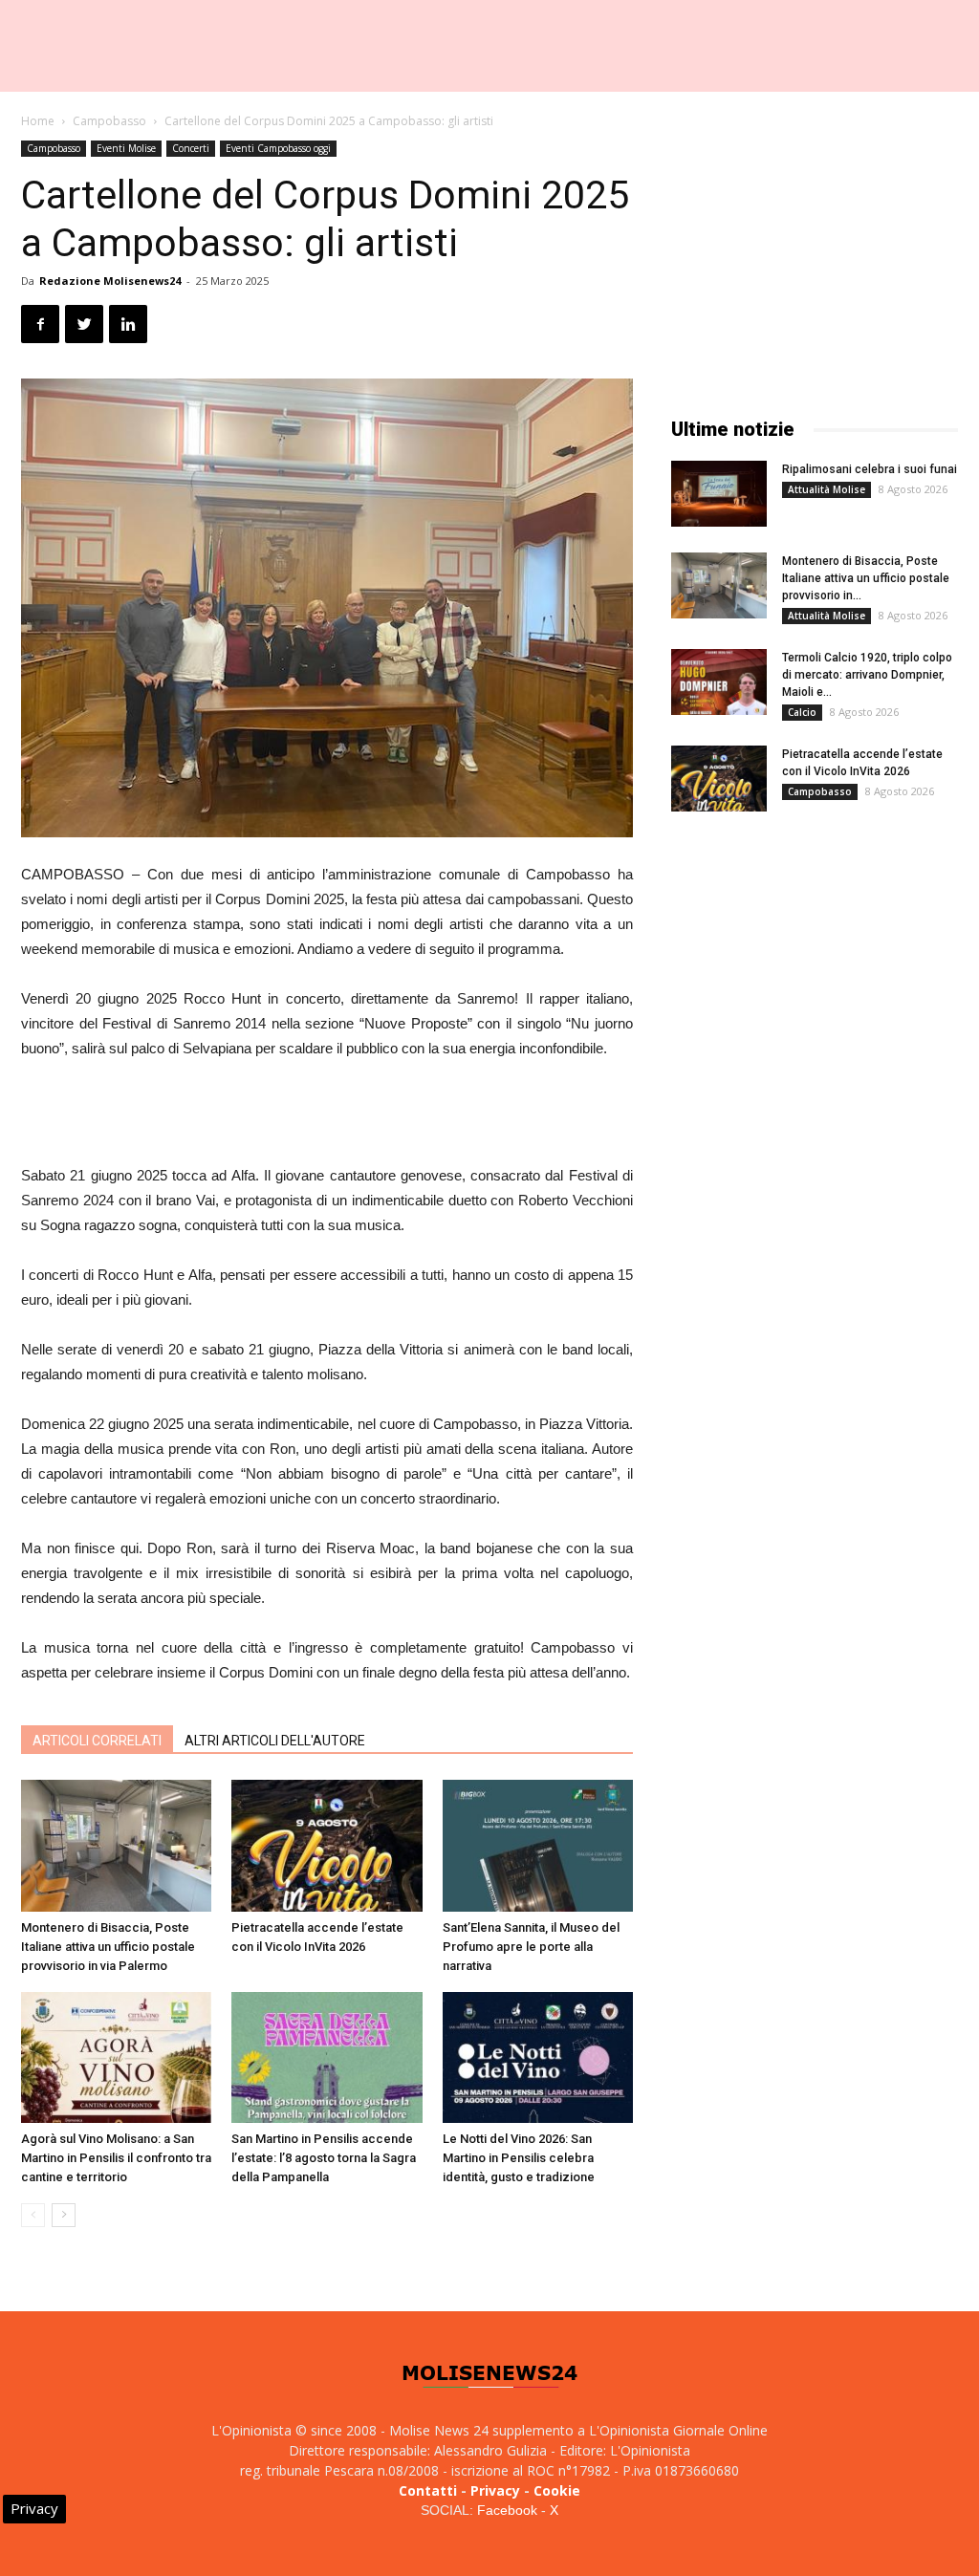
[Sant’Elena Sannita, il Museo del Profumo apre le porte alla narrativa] (538, 1845)
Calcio (802, 712)
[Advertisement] (327, 1115)
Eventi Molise (126, 148)
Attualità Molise (827, 489)
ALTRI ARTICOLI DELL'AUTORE (275, 1741)
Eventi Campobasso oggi (278, 148)
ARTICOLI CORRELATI (97, 1741)
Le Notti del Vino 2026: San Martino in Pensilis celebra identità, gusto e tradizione (519, 2158)
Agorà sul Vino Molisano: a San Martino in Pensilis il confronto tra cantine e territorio (116, 2158)
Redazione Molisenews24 (110, 281)
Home (38, 121)
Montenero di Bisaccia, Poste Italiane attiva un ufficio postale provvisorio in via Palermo (108, 1947)
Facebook (507, 2510)
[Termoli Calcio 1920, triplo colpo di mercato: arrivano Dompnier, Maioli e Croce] (719, 682)
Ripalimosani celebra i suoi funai (870, 469)
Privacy (495, 2490)
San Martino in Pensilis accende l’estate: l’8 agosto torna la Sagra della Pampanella (324, 2158)
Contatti (428, 2490)
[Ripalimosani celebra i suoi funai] (719, 494)
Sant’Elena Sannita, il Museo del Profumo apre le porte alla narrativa (531, 1947)
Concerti (191, 148)
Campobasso (109, 121)
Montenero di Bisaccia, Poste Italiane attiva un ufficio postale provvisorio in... (866, 578)
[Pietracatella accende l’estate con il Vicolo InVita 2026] (326, 1845)
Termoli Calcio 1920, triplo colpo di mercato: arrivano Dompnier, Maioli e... (867, 675)
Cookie (557, 2490)
